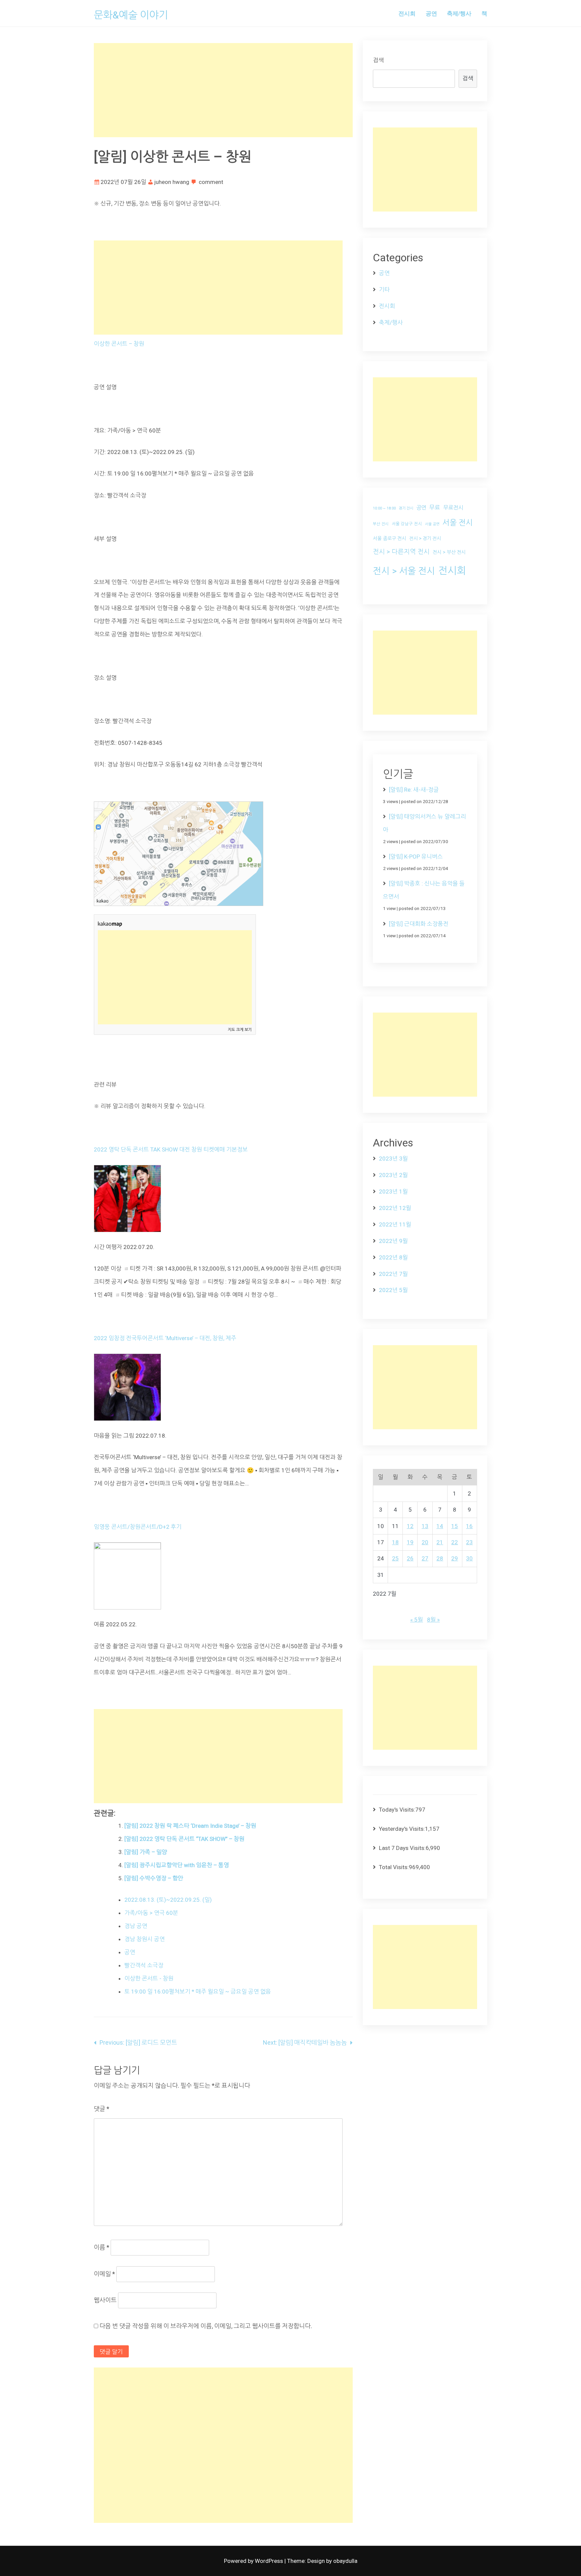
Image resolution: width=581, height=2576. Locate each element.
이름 (102, 2247)
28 (440, 1558)
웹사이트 (105, 2300)
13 (425, 1526)
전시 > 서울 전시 (404, 571)
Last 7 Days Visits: (402, 1848)
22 (455, 1542)
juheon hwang (172, 182)
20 (425, 1542)
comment (211, 182)
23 (469, 1542)
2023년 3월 (393, 1159)
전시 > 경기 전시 (425, 538)
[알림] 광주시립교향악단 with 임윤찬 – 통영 (177, 1865)
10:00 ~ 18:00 (384, 508)
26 (410, 1558)
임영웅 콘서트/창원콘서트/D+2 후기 (138, 1527)
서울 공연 (432, 524)
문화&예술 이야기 (131, 15)
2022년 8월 (393, 1257)
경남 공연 (136, 1926)
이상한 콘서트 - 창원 (149, 1978)
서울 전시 (458, 523)
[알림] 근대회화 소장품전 (419, 924)
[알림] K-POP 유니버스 (416, 857)
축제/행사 (459, 13)
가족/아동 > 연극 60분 (151, 1913)
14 (440, 1526)
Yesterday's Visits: (402, 1829)
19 (410, 1542)
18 (395, 1542)
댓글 (102, 2109)
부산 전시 (381, 524)
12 (410, 1526)
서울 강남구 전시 (407, 524)
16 (469, 1526)
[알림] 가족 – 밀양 (146, 1852)
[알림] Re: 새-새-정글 (414, 790)
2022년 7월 (393, 1274)
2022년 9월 (393, 1241)
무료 (435, 507)
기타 (384, 290)
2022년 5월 (393, 1290)
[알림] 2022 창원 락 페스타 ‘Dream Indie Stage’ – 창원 (190, 1826)
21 (440, 1542)
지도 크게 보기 (240, 1030)
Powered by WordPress (254, 2561)
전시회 (407, 13)
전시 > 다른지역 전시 (401, 552)
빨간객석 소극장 (144, 1965)
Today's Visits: (397, 1810)
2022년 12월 (395, 1208)
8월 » (433, 1620)
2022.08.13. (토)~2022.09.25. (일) (168, 1900)
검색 (378, 60)
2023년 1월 (393, 1191)
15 (455, 1526)
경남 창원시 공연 (145, 1939)
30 (469, 1558)
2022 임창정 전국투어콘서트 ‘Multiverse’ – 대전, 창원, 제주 (165, 1338)
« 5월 (417, 1620)
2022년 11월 (395, 1224)
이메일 (104, 2274)
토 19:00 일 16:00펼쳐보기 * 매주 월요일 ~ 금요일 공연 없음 (198, 1992)
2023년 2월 (393, 1175)
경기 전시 (406, 508)
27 (425, 1558)
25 (395, 1558)
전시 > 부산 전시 (449, 552)
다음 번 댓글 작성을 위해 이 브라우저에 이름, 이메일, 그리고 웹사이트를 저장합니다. (206, 2326)
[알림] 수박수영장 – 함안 (154, 1878)
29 (455, 1558)
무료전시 (453, 508)
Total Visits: (394, 1867)
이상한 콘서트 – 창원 (119, 344)
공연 (431, 13)
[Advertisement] (223, 90)
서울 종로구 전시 (390, 538)
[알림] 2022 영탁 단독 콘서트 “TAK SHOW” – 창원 (184, 1839)
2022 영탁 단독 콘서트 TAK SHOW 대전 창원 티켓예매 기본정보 (171, 1149)
